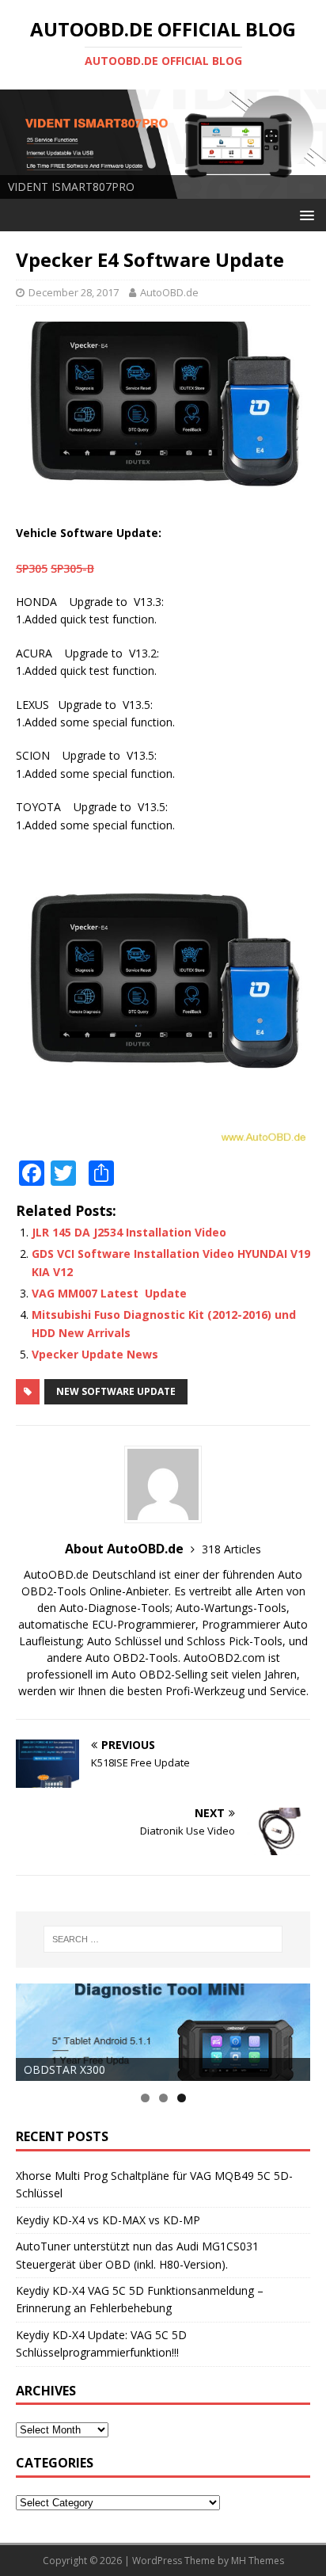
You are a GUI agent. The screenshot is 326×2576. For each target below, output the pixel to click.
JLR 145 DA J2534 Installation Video (129, 1232)
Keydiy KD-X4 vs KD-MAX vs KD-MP (108, 2220)
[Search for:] (163, 1939)
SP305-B (72, 568)
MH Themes (258, 2561)
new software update (116, 1391)
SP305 (32, 568)
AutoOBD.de (169, 292)
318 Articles (231, 1549)
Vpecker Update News (95, 1354)
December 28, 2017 (74, 292)
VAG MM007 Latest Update (109, 1293)
